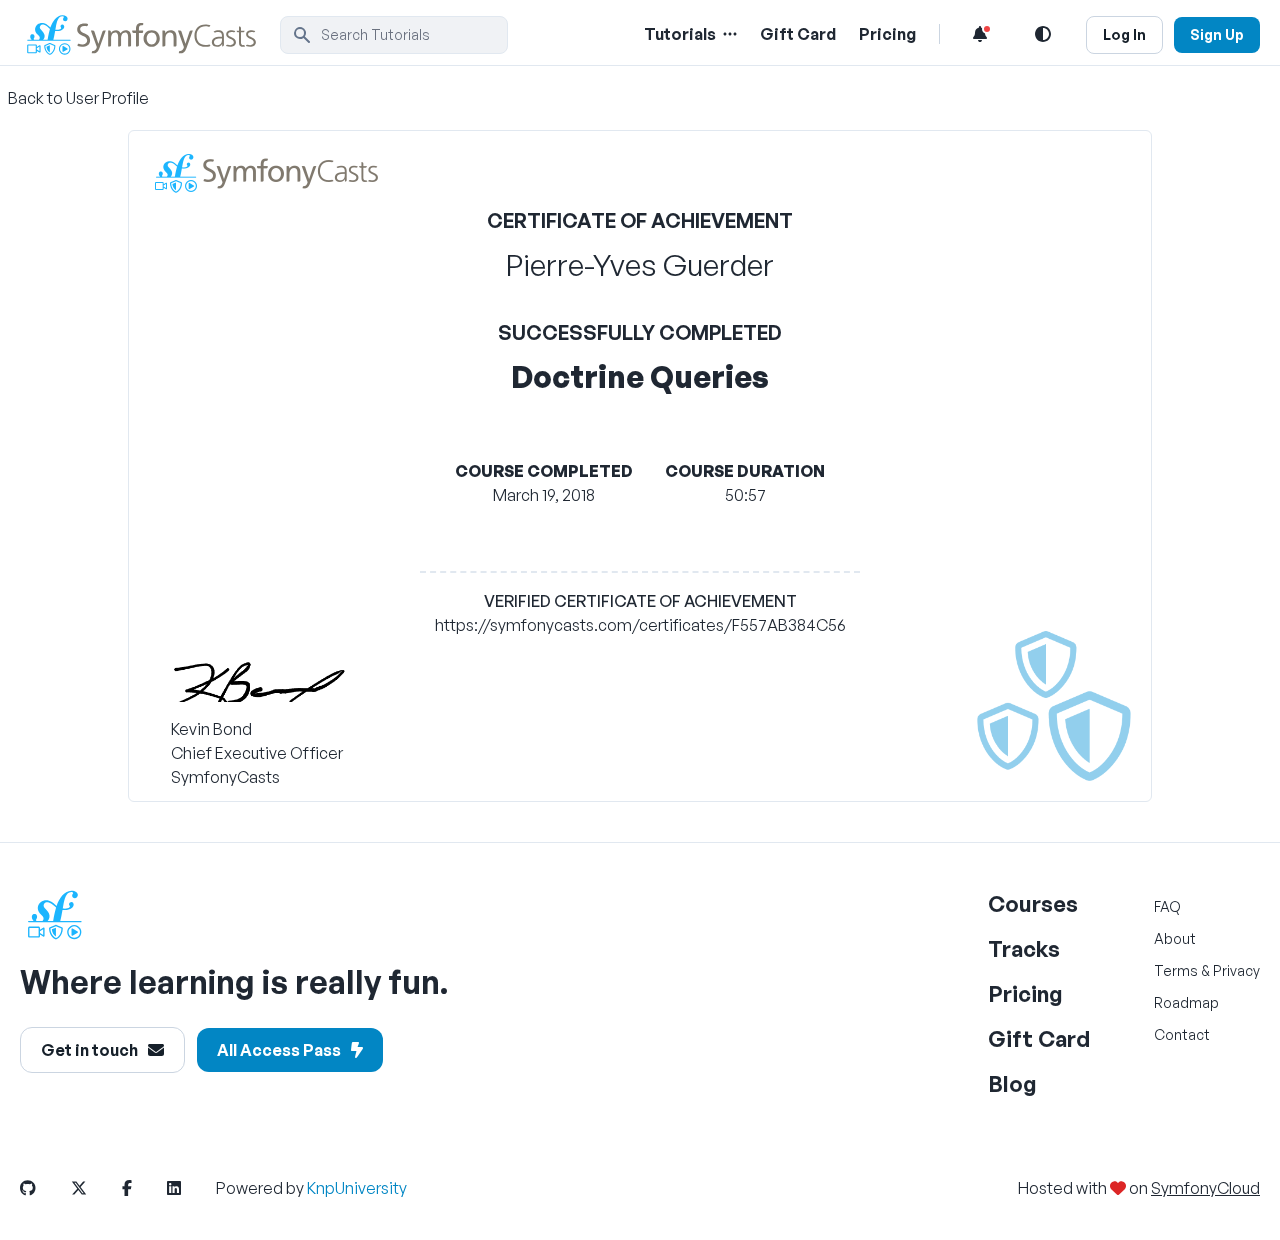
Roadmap (1186, 1002)
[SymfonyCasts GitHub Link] (44, 1188)
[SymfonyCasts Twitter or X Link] (95, 1188)
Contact (1182, 1034)
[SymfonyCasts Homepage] (150, 34)
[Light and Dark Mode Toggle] (1043, 34)
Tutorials (680, 34)
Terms (1176, 970)
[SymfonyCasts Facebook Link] (143, 1188)
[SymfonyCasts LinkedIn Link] (190, 1188)
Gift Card (798, 34)
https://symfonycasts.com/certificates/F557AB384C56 (640, 625)
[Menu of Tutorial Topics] (728, 34)
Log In (1124, 34)
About (1175, 938)
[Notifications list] (980, 34)
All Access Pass (279, 1050)
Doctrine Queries (640, 376)
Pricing (887, 34)
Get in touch (89, 1050)
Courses (1033, 903)
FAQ (1167, 906)
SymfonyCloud (1205, 1188)
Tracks (1024, 948)
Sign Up (1217, 34)
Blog (1012, 1083)
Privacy (1236, 970)
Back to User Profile (78, 98)
